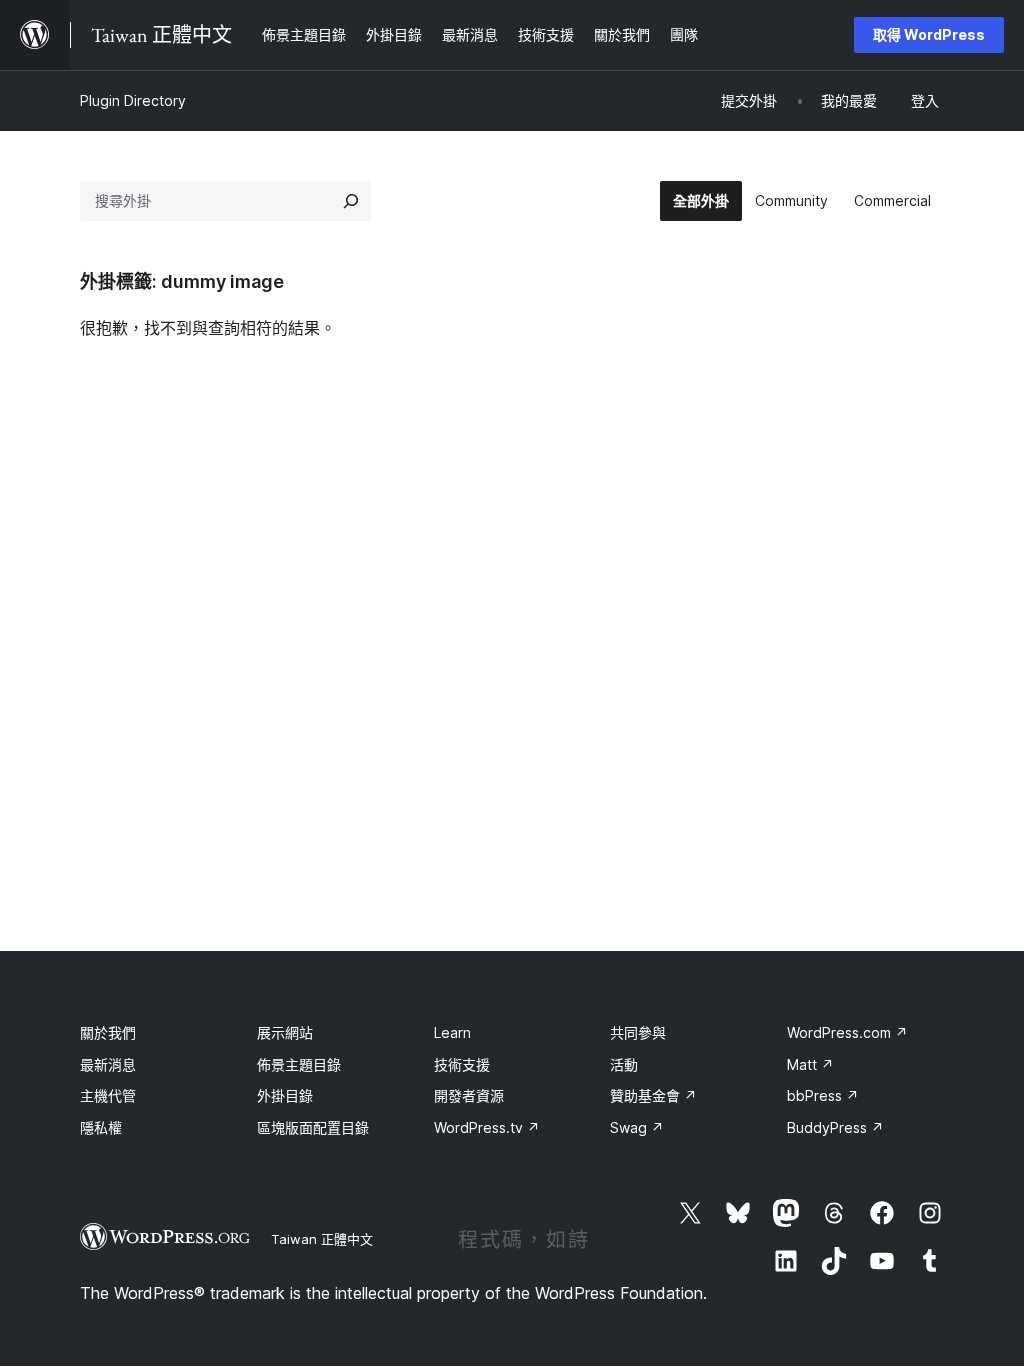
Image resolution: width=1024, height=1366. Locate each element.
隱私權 (101, 1127)
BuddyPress (835, 1127)
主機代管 (108, 1095)
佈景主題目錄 (299, 1064)
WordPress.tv (487, 1127)
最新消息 (108, 1064)
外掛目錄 (285, 1095)
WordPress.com (847, 1032)
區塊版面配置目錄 (313, 1127)
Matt (810, 1064)
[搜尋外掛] (351, 201)
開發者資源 (469, 1095)
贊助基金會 (653, 1095)
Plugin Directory (133, 100)
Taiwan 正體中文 (322, 1239)
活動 (624, 1064)
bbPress (823, 1095)
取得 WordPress (929, 34)
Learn (452, 1032)
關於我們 (108, 1032)
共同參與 (638, 1032)
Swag (637, 1127)
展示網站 (285, 1032)
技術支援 (462, 1064)
